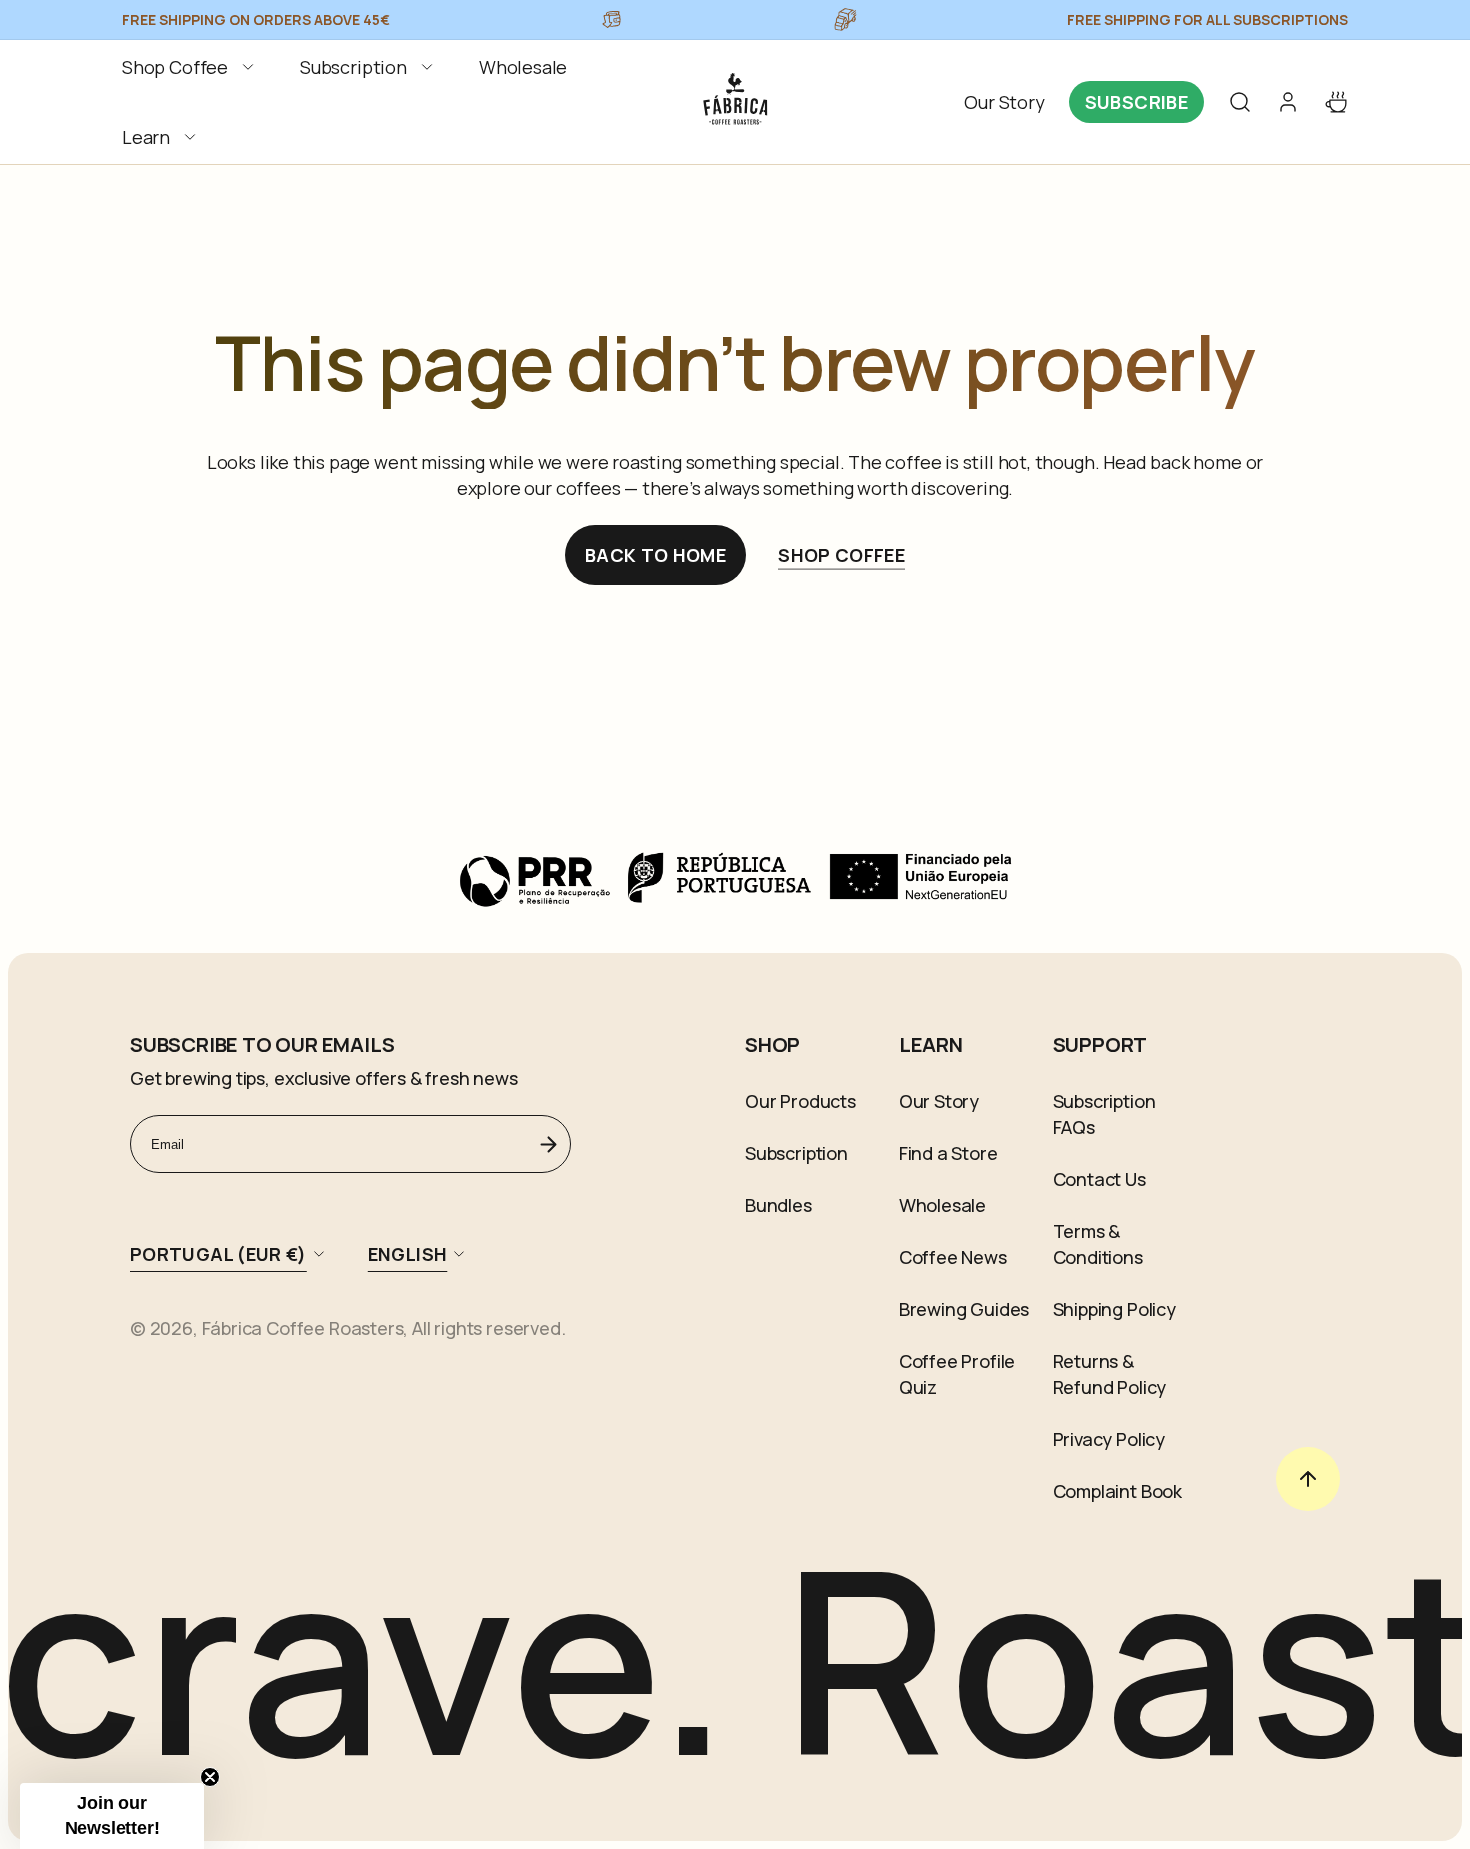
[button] (191, 67)
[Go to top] (1308, 1479)
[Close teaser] (210, 1777)
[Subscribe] (548, 1144)
